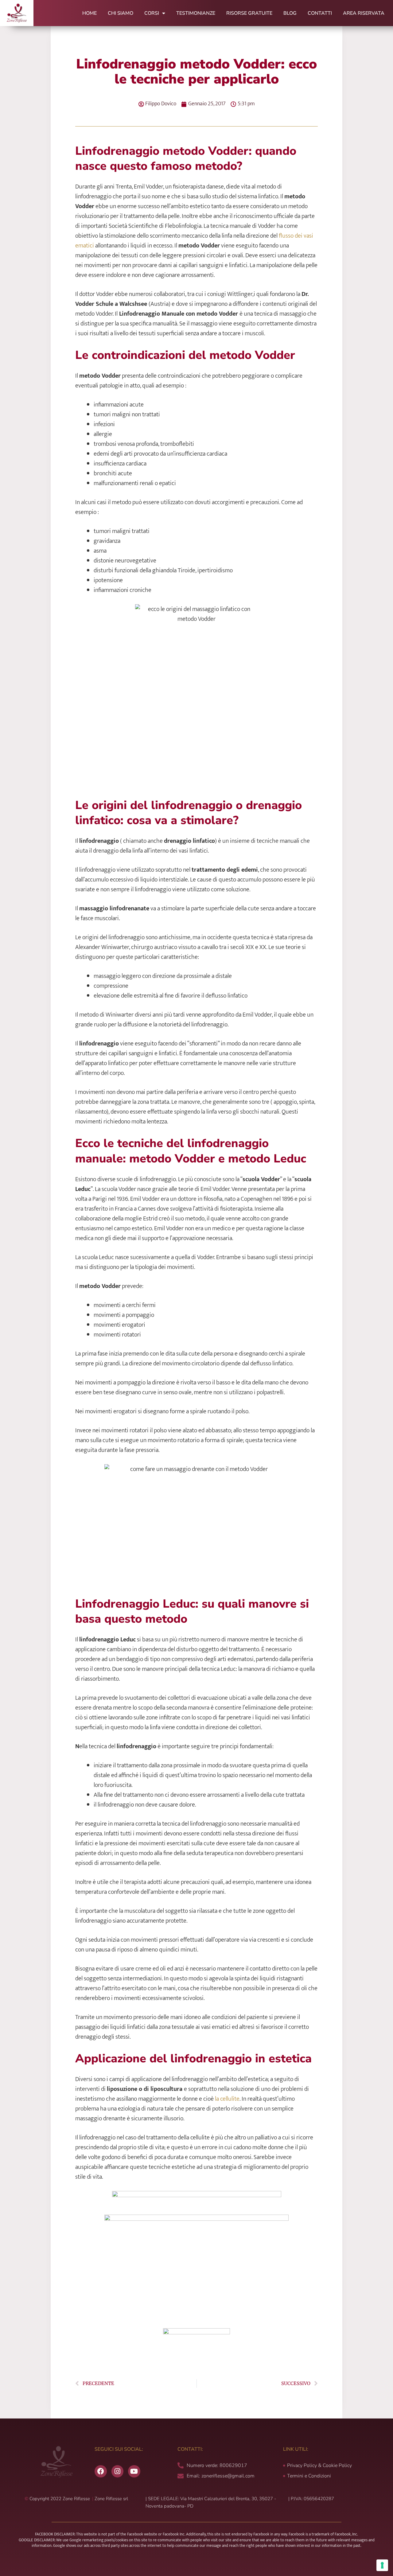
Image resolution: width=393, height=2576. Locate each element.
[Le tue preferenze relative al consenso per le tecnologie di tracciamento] (382, 2565)
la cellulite (227, 2099)
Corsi (152, 13)
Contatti (320, 13)
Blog (290, 13)
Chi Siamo (121, 13)
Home (89, 13)
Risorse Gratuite (249, 13)
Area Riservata (364, 13)
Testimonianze (196, 13)
